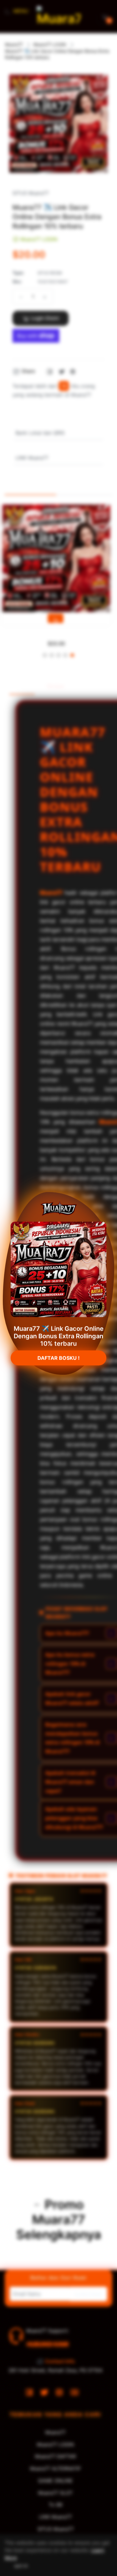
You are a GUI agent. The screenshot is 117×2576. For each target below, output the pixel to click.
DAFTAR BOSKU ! (58, 1361)
